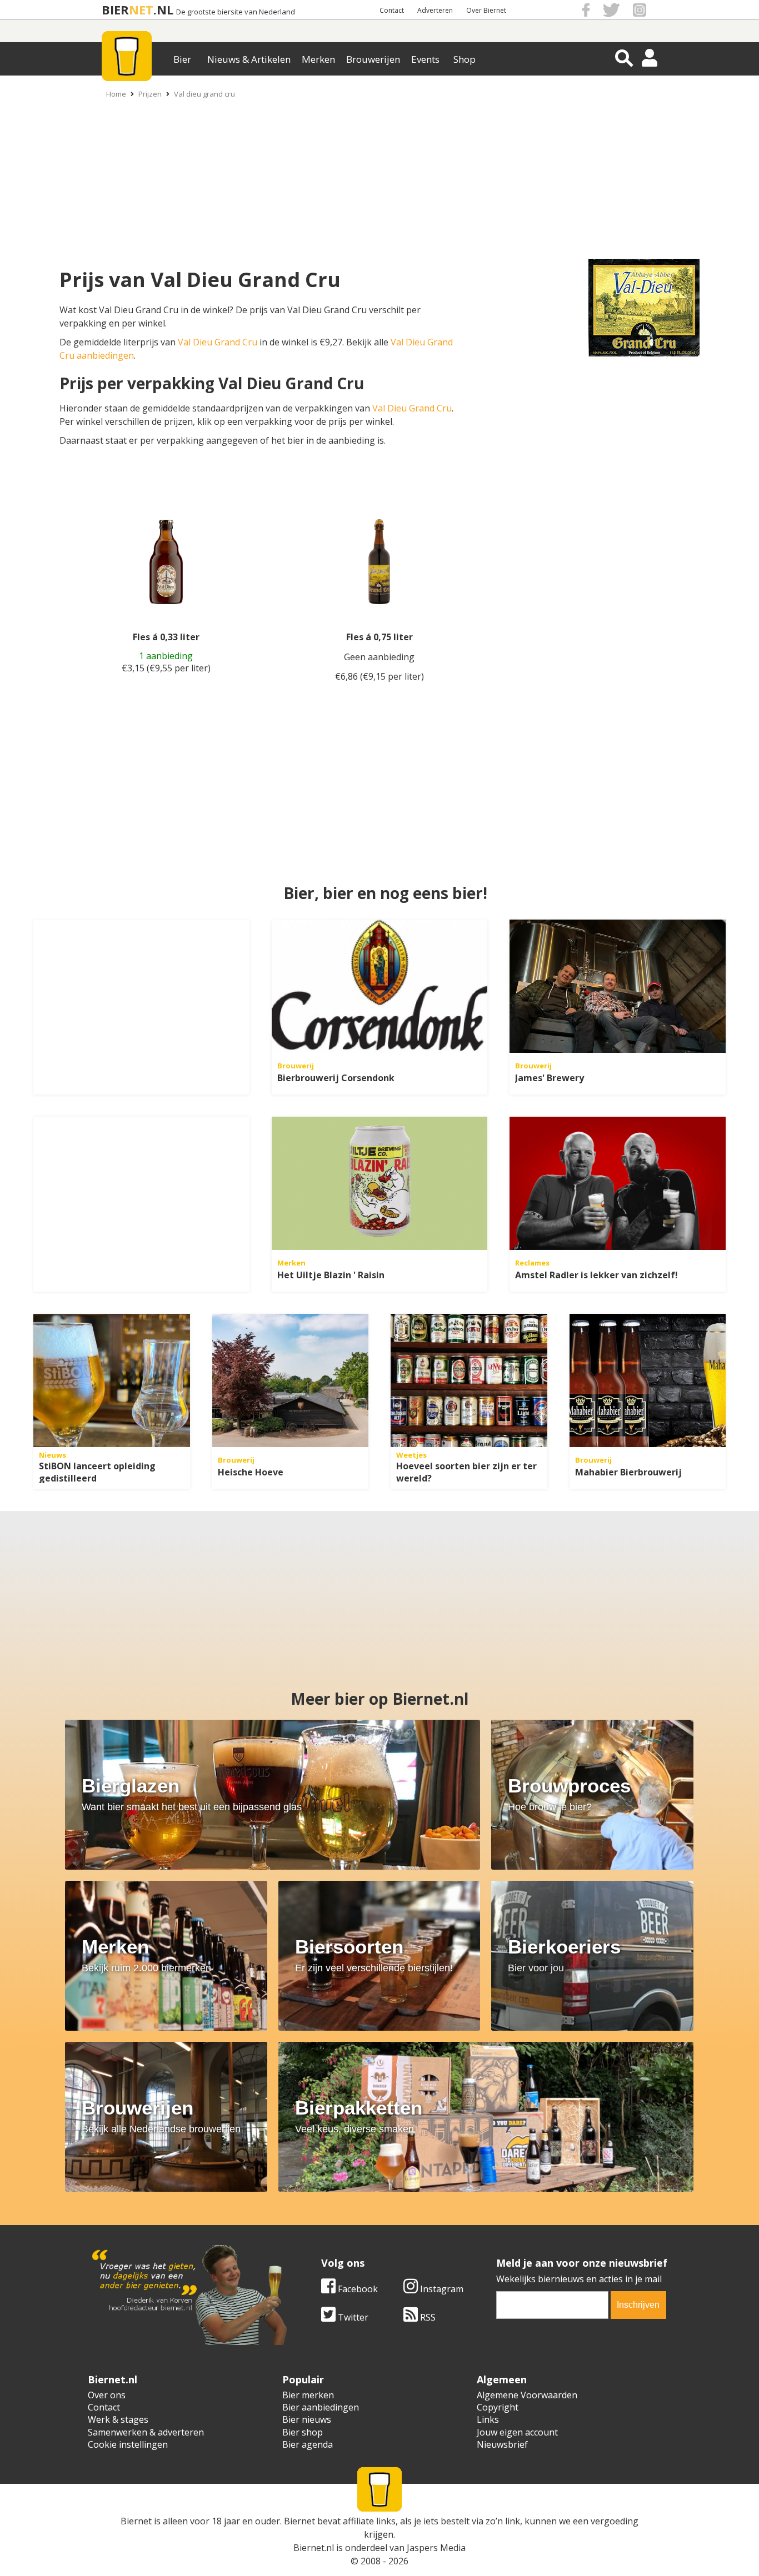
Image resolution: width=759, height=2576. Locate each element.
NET (141, 10)
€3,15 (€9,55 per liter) (166, 668)
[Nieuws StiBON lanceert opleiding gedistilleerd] (112, 1380)
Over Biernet (486, 10)
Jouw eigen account (517, 2432)
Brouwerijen (373, 59)
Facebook (357, 2289)
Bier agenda (308, 2444)
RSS (427, 2317)
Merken (318, 59)
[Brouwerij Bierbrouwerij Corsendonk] (380, 986)
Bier (182, 59)
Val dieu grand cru (204, 94)
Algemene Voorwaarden (527, 2395)
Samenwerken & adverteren (146, 2432)
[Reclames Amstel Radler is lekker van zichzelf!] (618, 1183)
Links (488, 2419)
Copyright (498, 2407)
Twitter (352, 2317)
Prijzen (150, 94)
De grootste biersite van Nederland (236, 12)
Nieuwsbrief (502, 2444)
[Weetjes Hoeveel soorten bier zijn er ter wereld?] (469, 1380)
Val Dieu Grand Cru (218, 342)
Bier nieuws (307, 2419)
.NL (163, 10)
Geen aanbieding (379, 657)
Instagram (441, 2289)
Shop (465, 59)
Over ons (107, 2395)
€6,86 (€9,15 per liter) (379, 676)
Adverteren (435, 10)
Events (425, 59)
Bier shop (303, 2432)
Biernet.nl (314, 2548)
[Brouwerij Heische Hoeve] (291, 1380)
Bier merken (308, 2395)
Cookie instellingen (128, 2444)
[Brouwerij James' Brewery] (618, 986)
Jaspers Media (436, 2548)
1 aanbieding (166, 656)
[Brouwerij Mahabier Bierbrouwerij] (648, 1380)
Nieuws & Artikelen (249, 59)
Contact (392, 10)
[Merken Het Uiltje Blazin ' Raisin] (380, 1183)
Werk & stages (118, 2419)
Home (116, 94)
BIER (115, 10)
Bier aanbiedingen (321, 2407)
